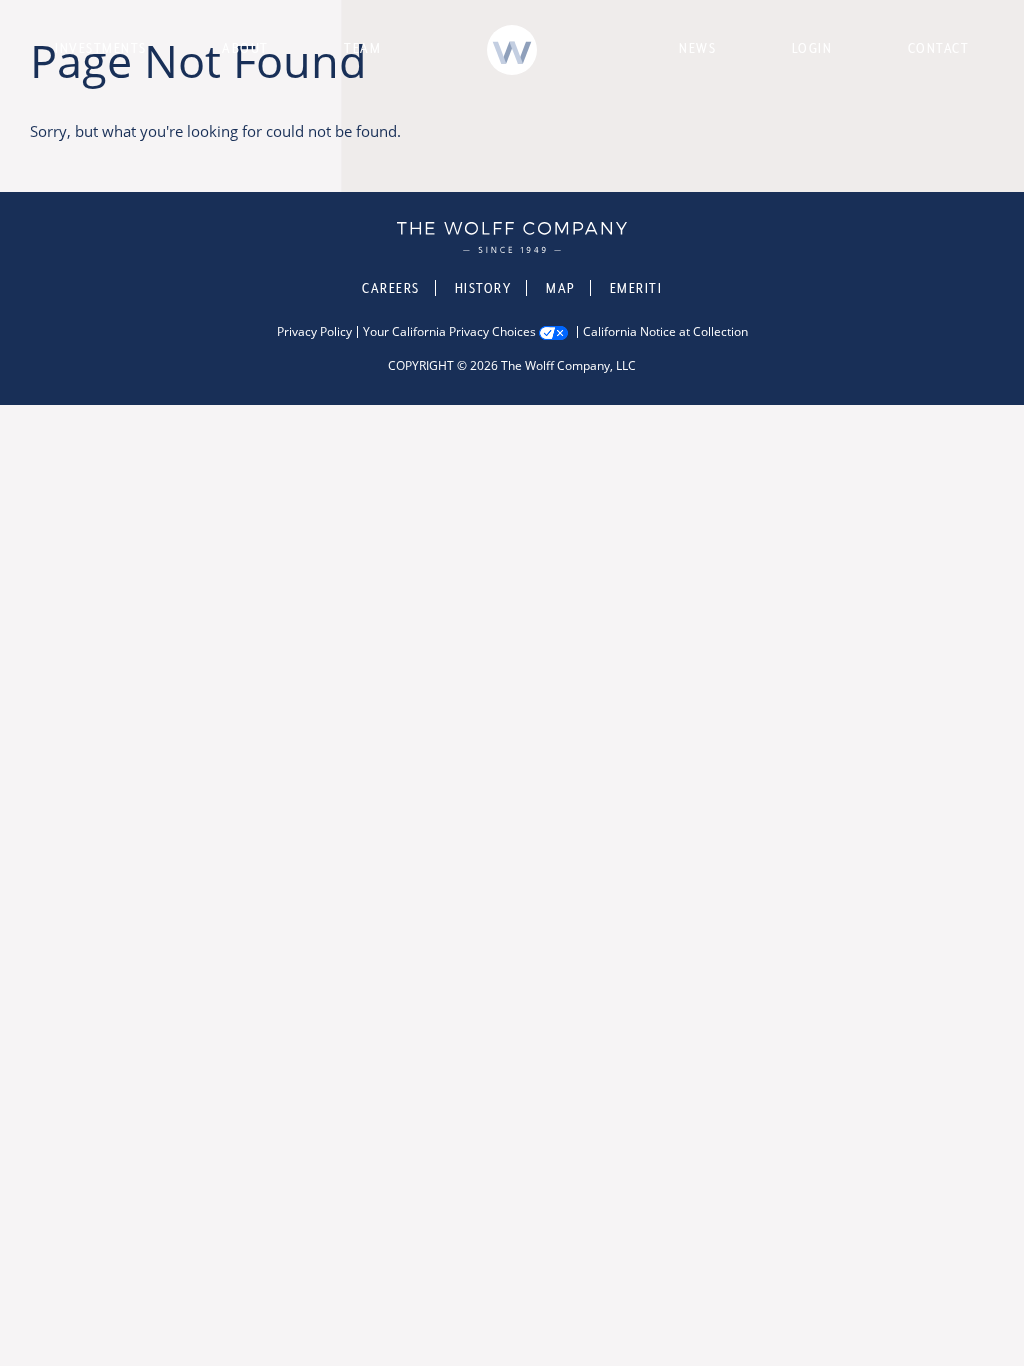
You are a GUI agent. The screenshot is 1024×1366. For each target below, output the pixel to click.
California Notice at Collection (665, 332)
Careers (391, 288)
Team (362, 48)
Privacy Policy (314, 332)
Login (812, 48)
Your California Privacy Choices (449, 332)
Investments (101, 48)
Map (560, 288)
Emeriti (636, 288)
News (697, 48)
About (245, 48)
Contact (939, 48)
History (483, 288)
